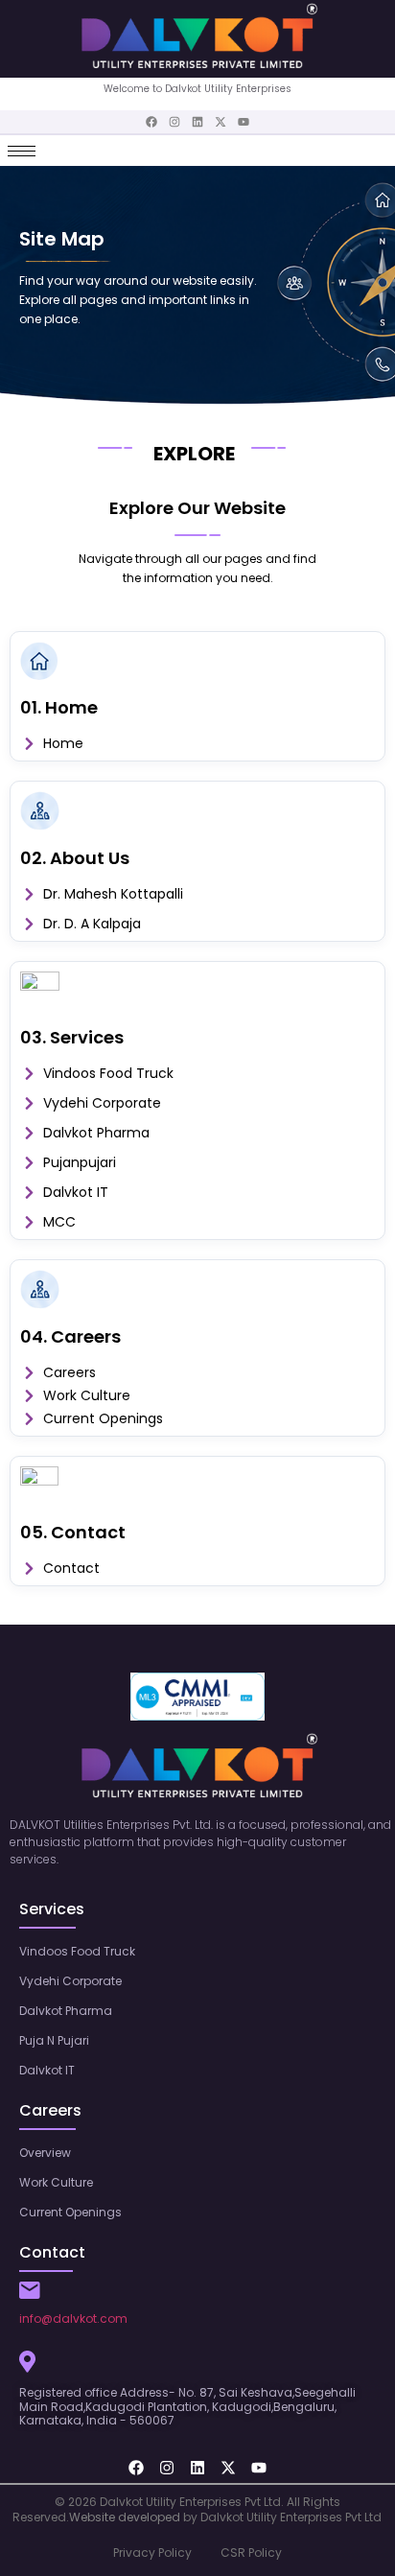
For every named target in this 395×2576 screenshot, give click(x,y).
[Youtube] (244, 122)
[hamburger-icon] (22, 151)
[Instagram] (174, 122)
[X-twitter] (221, 122)
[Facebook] (151, 122)
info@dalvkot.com (73, 2318)
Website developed (125, 2517)
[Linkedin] (197, 122)
